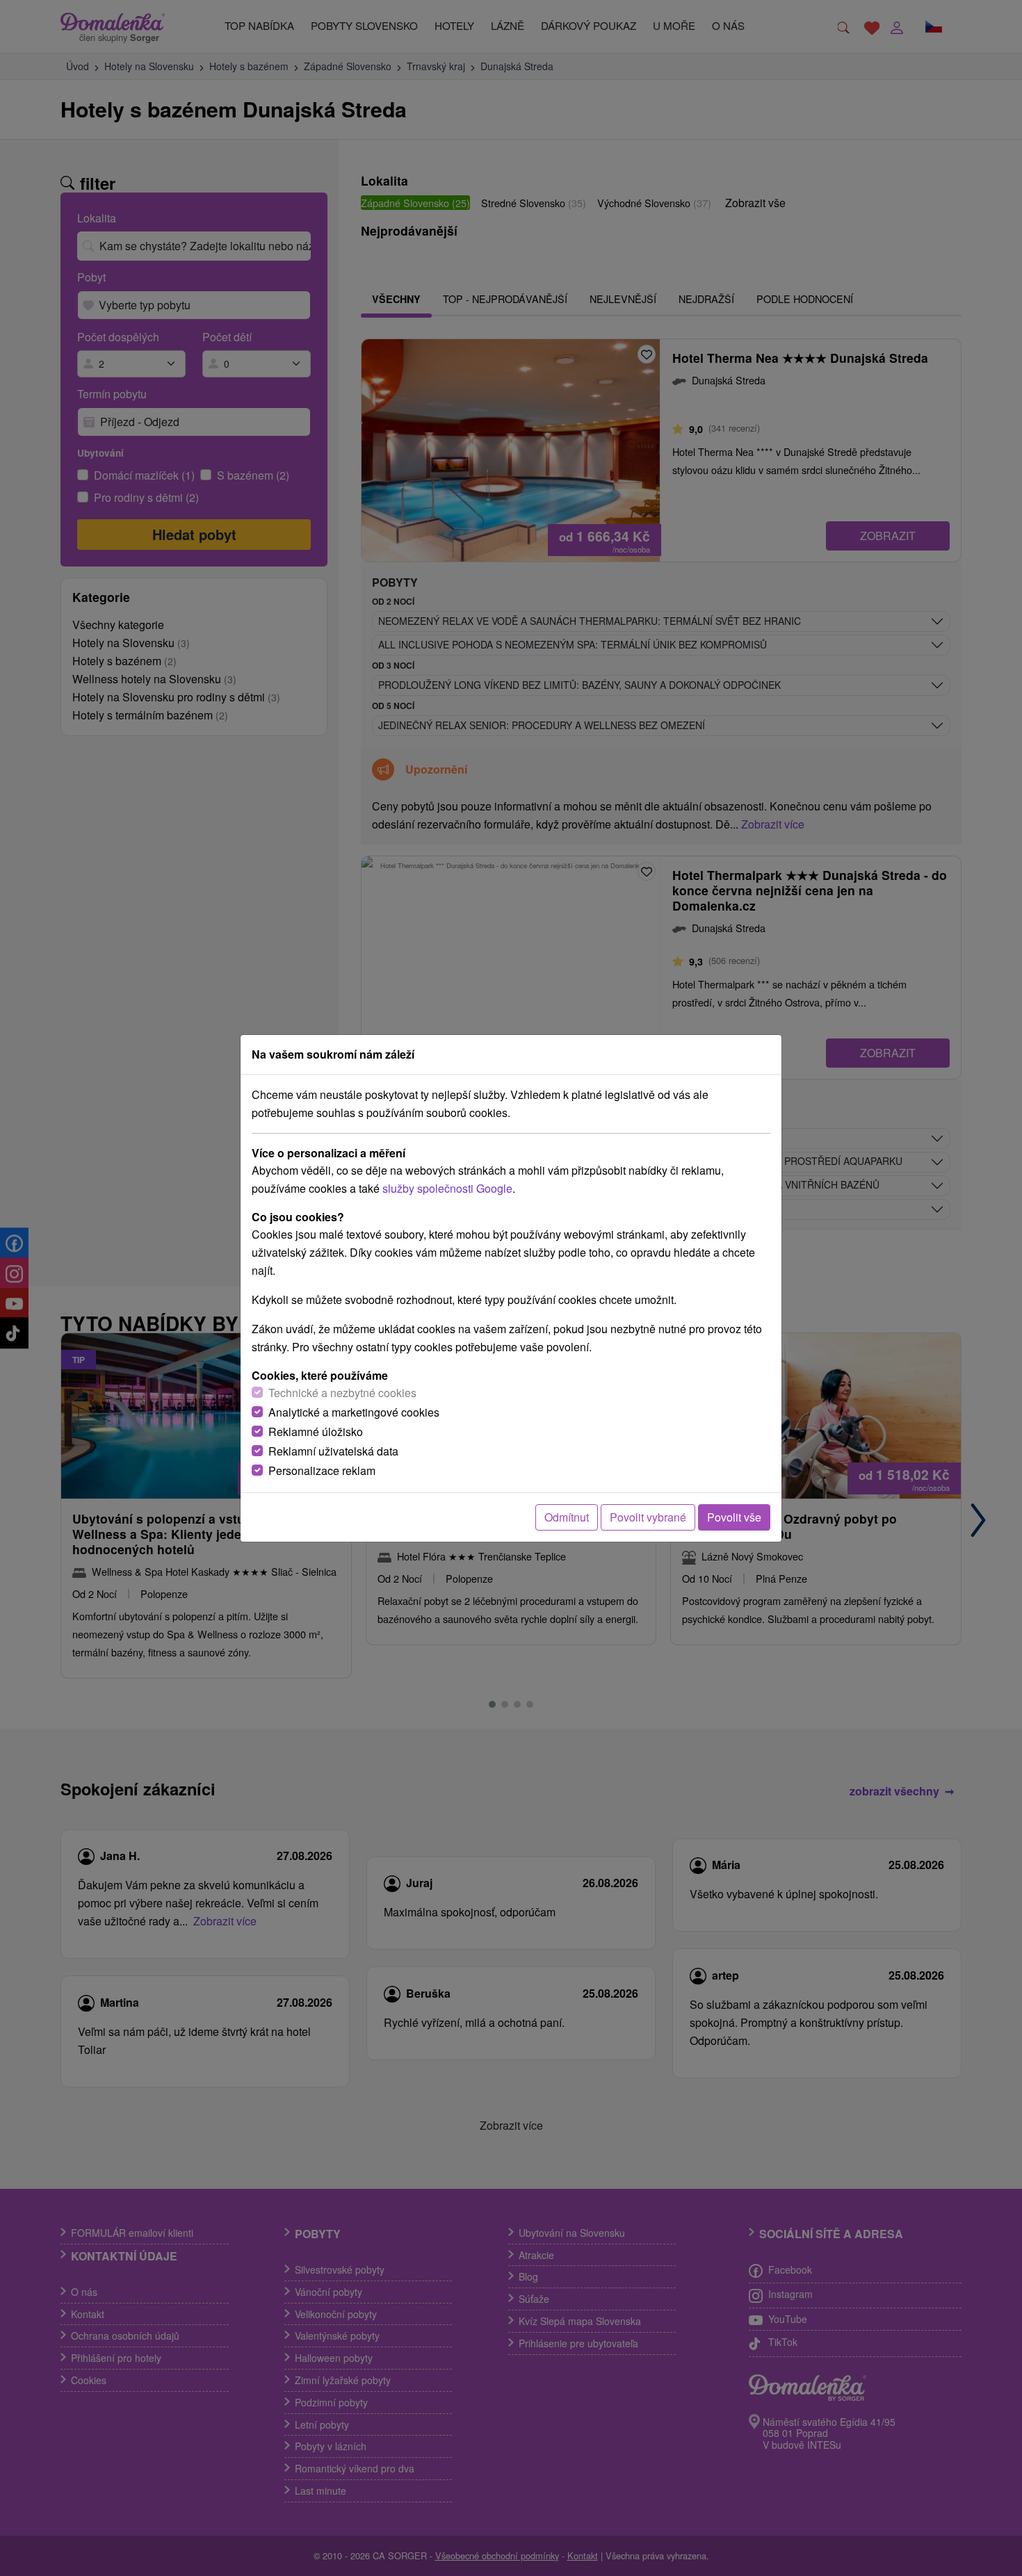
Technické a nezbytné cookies (342, 1393)
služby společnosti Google (447, 1188)
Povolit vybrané (648, 1517)
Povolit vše (734, 1517)
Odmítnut (567, 1517)
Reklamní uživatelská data (333, 1451)
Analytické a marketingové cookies (354, 1412)
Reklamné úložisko (316, 1432)
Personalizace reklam (322, 1470)
